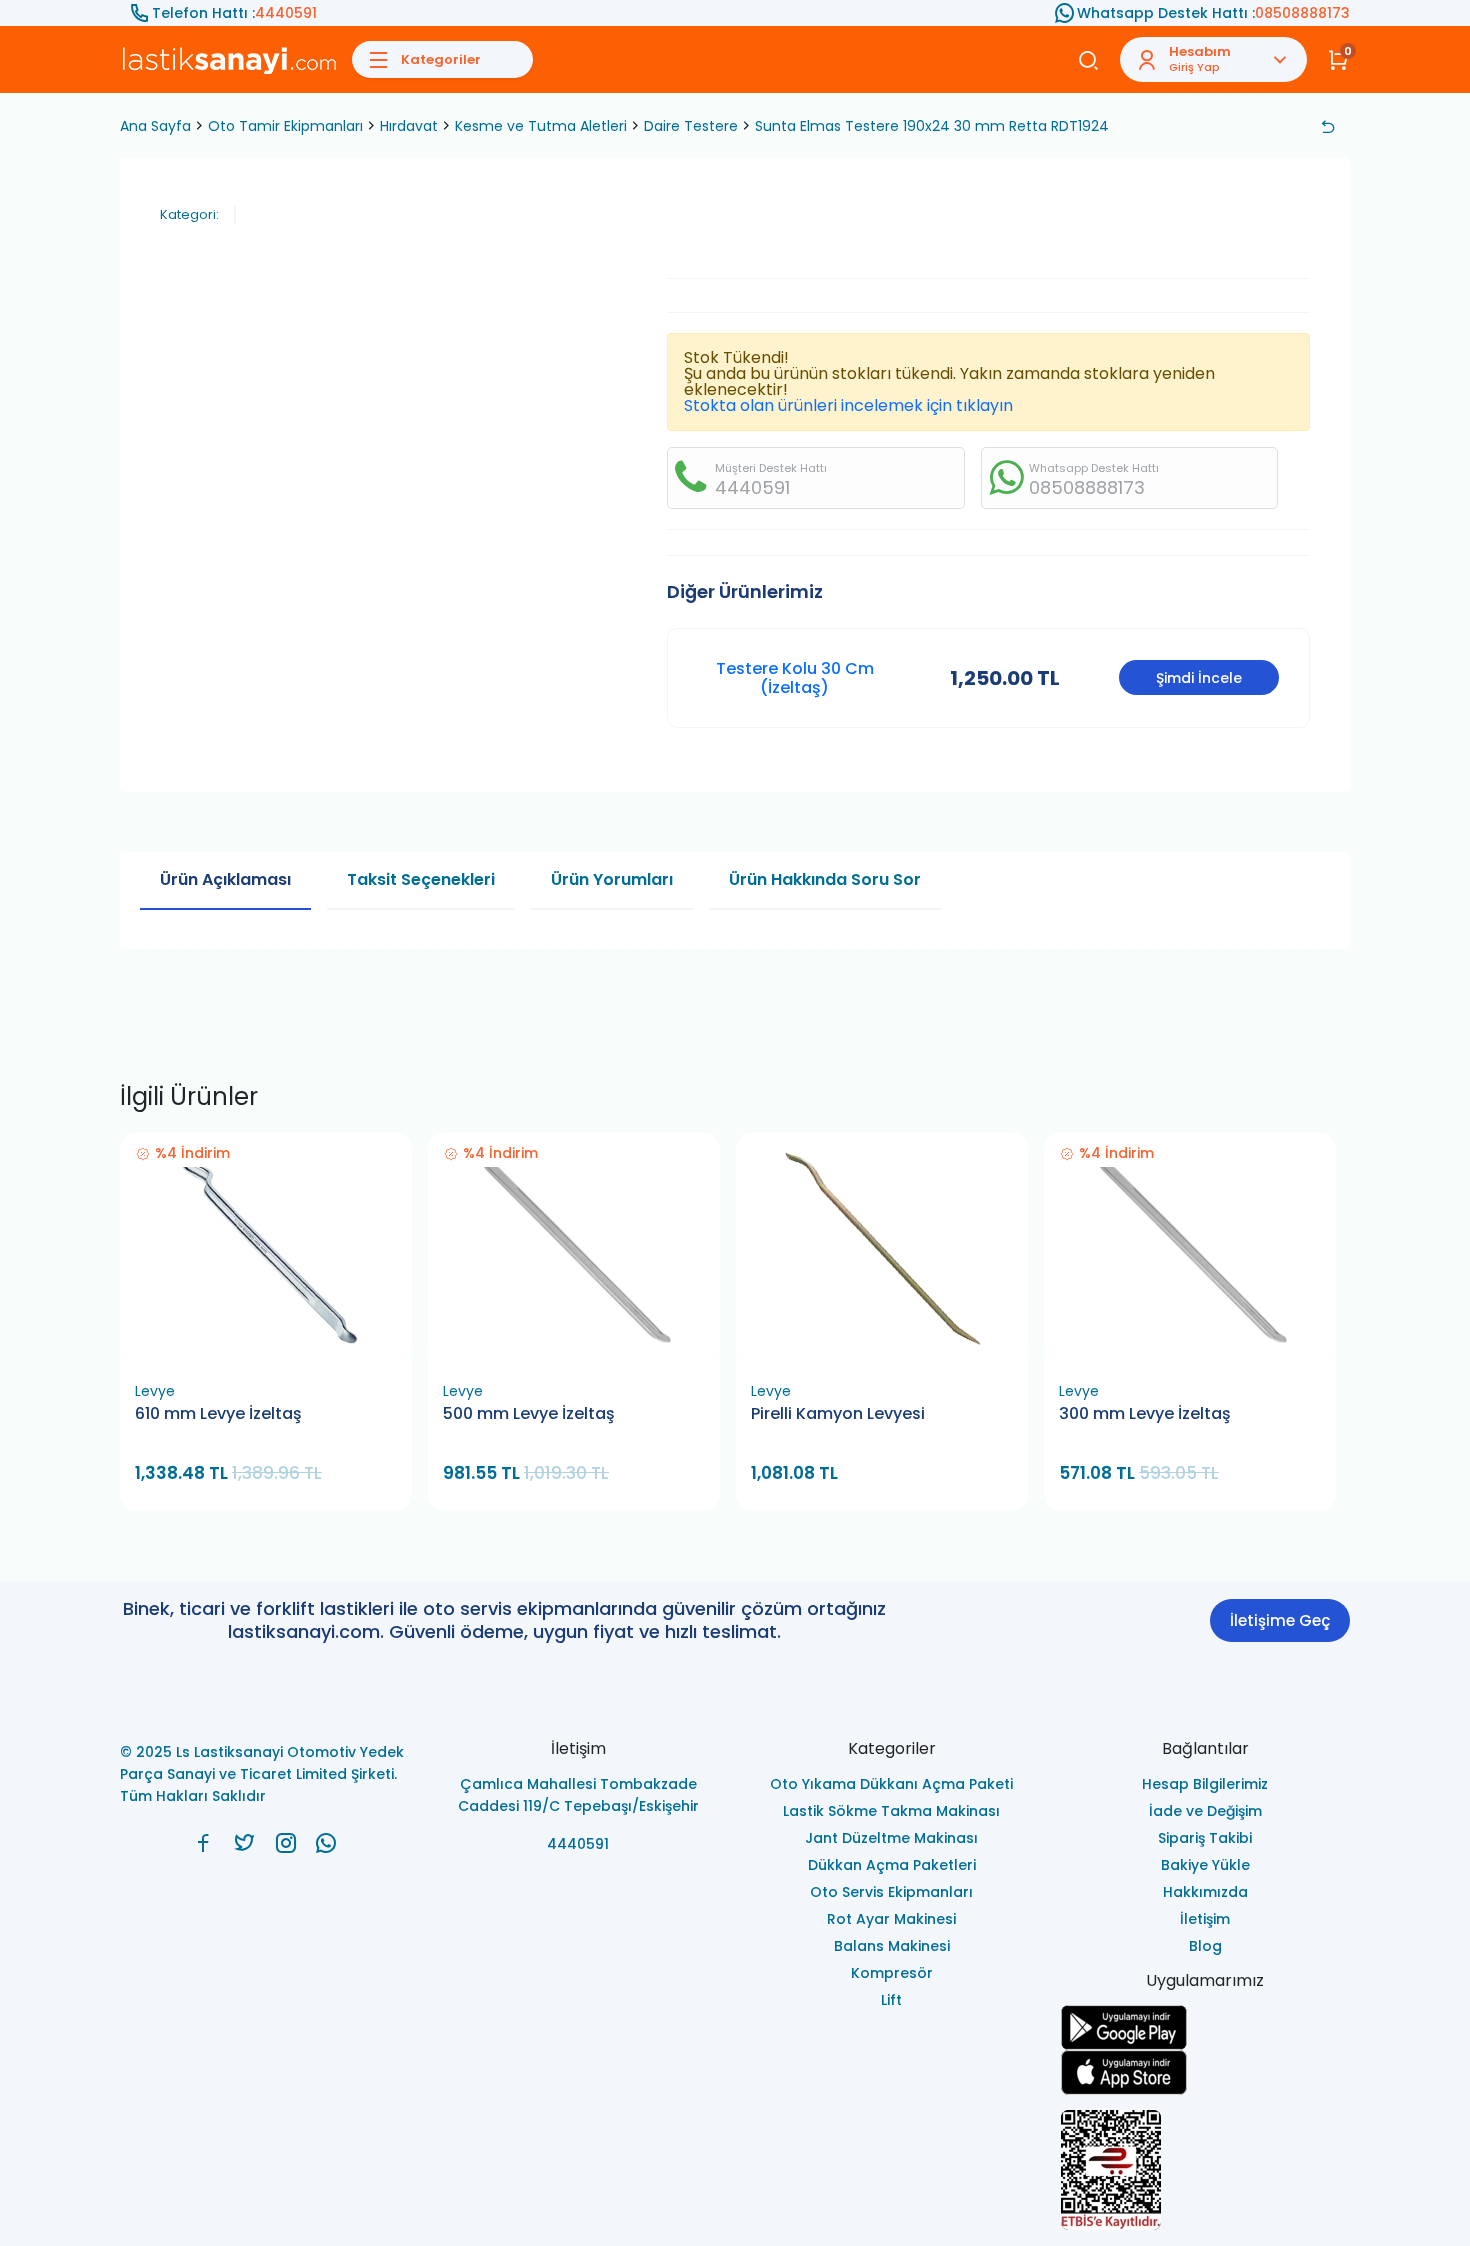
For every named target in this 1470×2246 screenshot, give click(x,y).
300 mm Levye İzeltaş (1145, 1414)
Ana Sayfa (155, 126)
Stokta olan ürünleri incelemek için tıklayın (848, 405)
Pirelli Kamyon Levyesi (838, 1414)
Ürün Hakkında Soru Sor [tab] (825, 879)
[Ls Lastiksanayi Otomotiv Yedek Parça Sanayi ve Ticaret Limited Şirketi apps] (1206, 2072)
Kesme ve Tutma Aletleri (541, 126)
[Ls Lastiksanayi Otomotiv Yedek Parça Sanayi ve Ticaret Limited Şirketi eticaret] (1206, 2170)
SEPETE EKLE (275, 1348)
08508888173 (1302, 13)
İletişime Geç (1280, 1620)
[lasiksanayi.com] (203, 1843)
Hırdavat (409, 126)
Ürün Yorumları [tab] (612, 879)
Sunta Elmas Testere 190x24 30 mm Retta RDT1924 (932, 126)
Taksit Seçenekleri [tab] (421, 879)
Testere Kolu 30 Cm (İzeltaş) (795, 678)
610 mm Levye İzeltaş (218, 1414)
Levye (155, 1391)
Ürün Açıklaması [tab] (225, 879)
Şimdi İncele (1199, 678)
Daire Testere (691, 126)
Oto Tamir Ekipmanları (285, 126)
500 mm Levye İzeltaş (529, 1414)
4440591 (286, 13)
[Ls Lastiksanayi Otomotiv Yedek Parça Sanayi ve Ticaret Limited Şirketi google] (1206, 2027)
